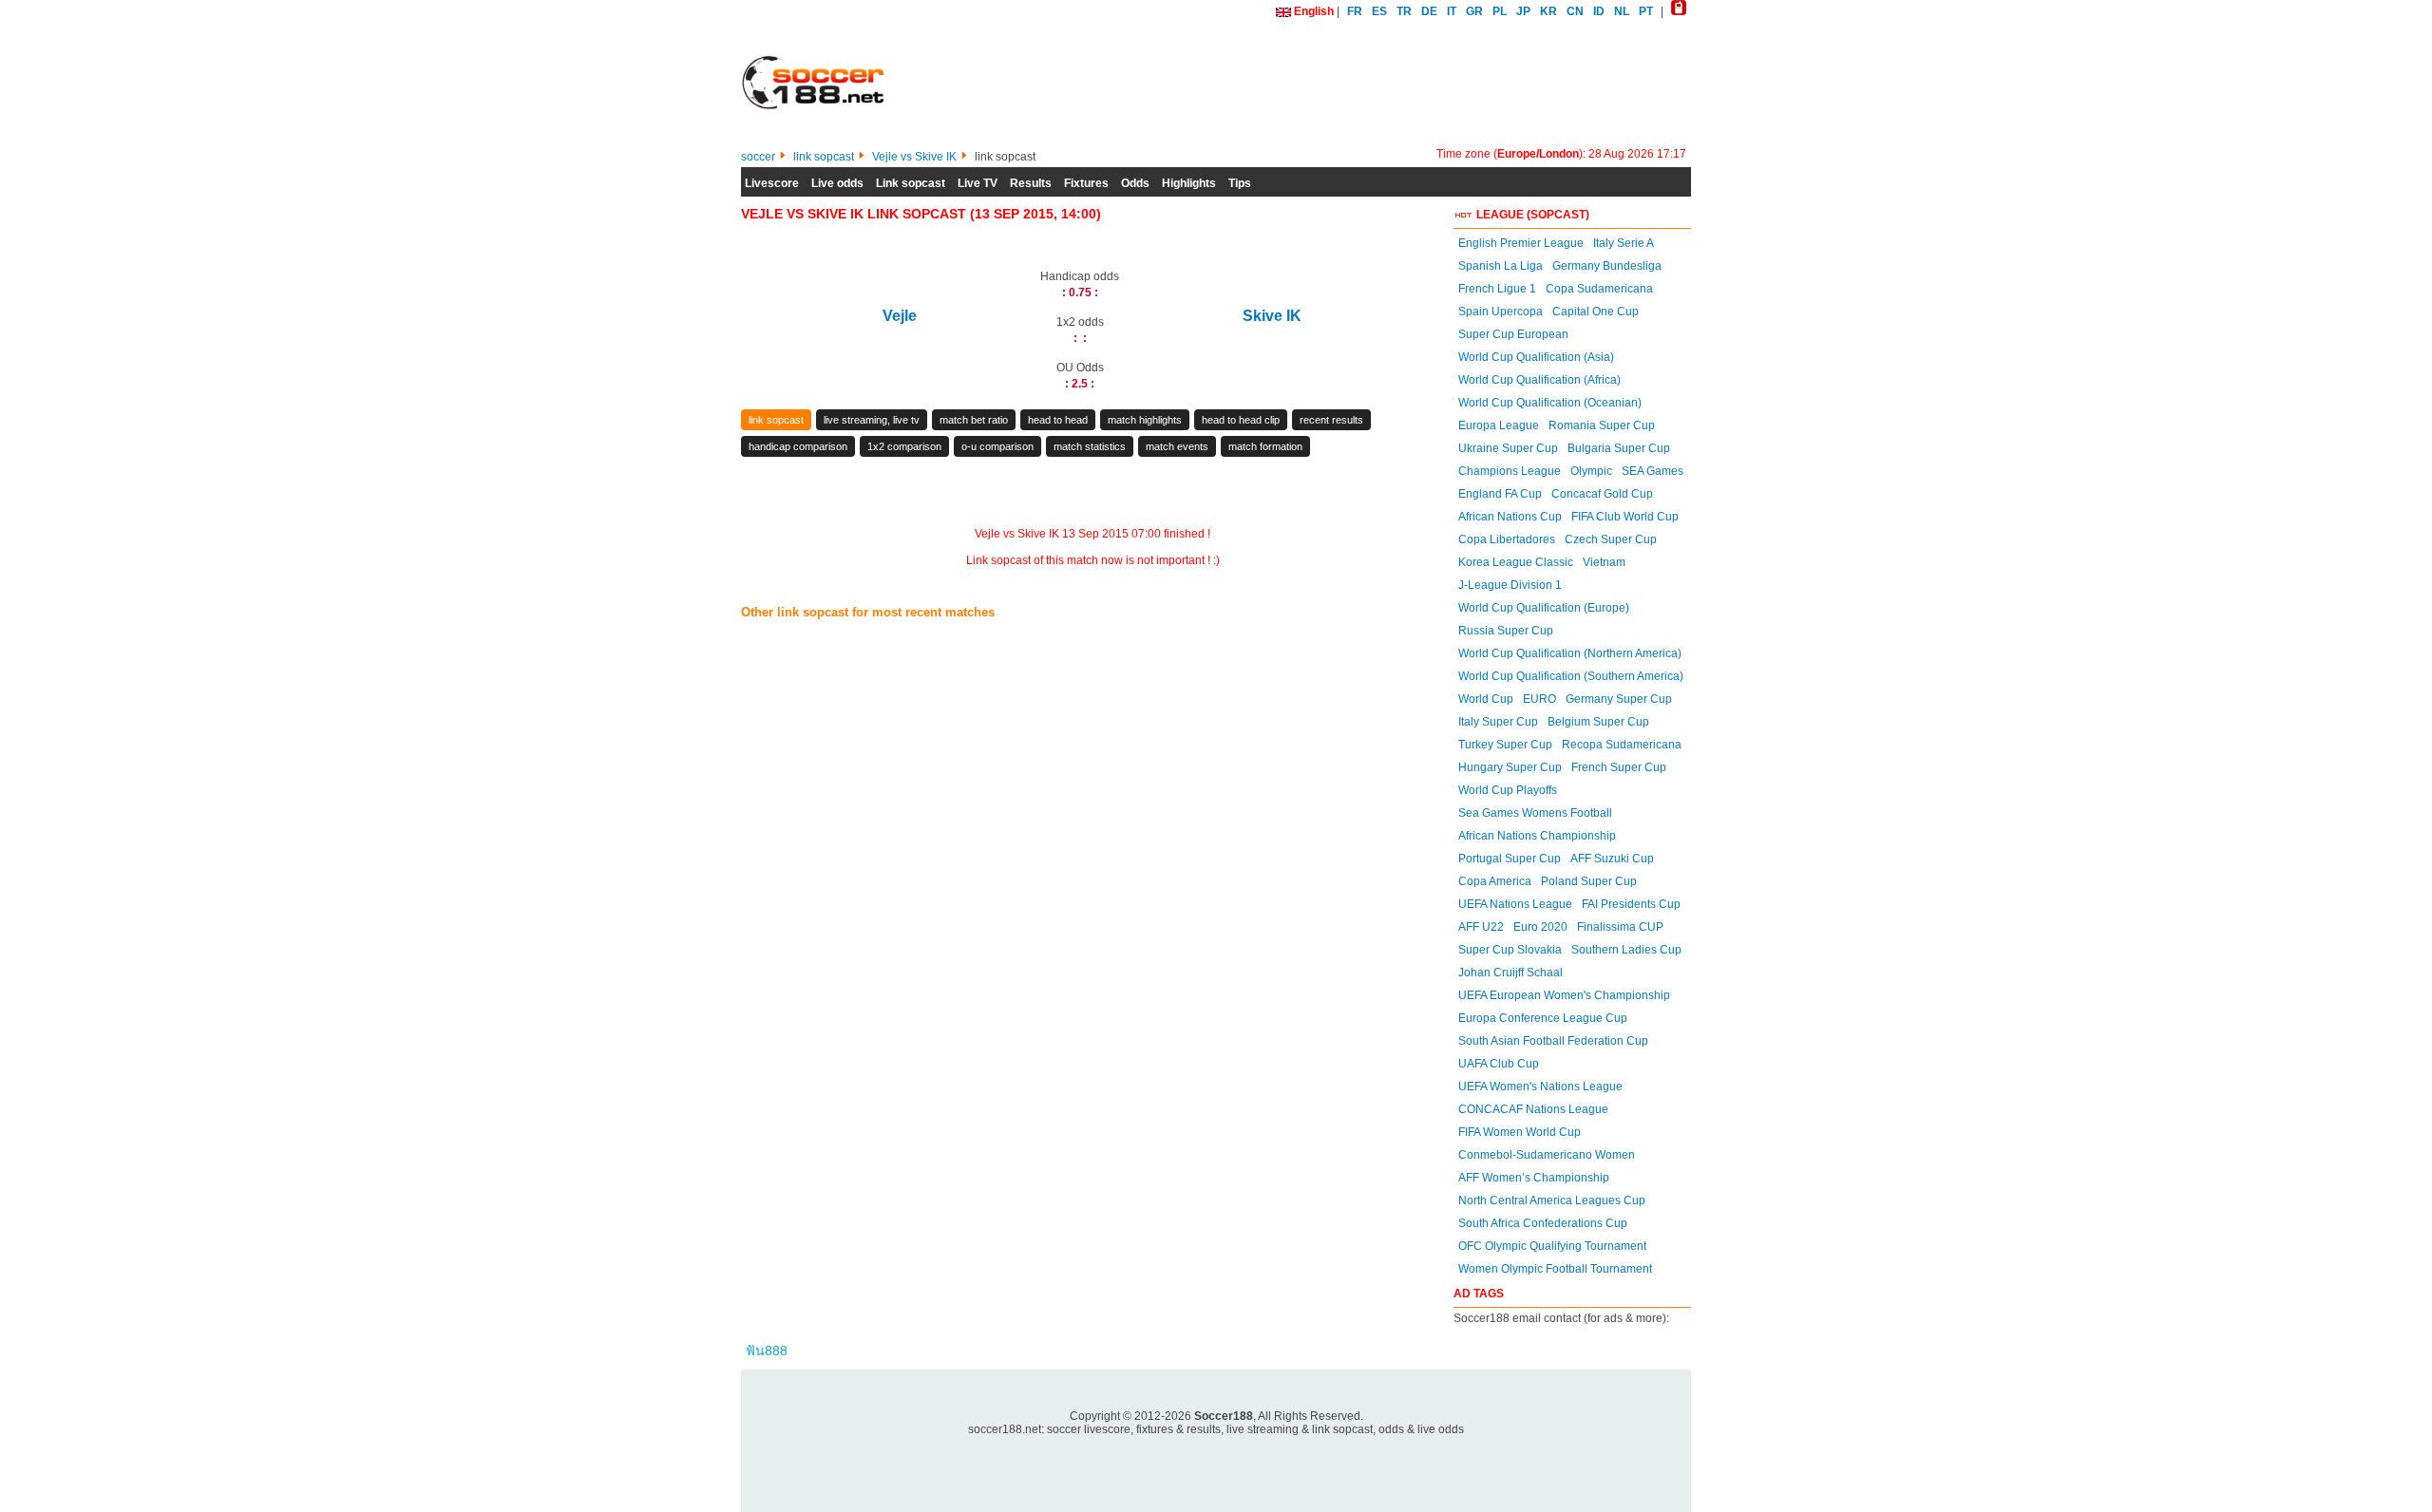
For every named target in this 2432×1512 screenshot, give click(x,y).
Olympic (1591, 471)
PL (1500, 11)
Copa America (1495, 881)
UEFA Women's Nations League (1540, 1087)
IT (1452, 11)
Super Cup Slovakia (1510, 950)
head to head (1058, 420)
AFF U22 (1481, 927)
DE (1429, 11)
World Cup (1486, 699)
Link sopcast (911, 183)
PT (1646, 11)
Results (1031, 183)
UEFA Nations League (1515, 904)
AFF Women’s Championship (1534, 1178)
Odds (1135, 183)
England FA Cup (1500, 494)
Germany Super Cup (1619, 699)
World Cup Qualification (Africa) (1539, 380)
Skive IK (1272, 316)
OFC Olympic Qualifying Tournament (1552, 1246)
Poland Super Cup (1589, 881)
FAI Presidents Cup (1631, 904)
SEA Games (1653, 471)
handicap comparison (798, 446)
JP (1523, 11)
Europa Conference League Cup (1543, 1018)
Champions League (1510, 471)
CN (1575, 11)
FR (1355, 11)
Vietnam (1604, 562)
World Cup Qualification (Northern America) (1570, 653)
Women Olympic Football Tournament (1555, 1269)
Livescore (772, 183)
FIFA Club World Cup (1625, 517)
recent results (1331, 420)
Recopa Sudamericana (1622, 745)
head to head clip (1241, 420)
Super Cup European (1513, 334)
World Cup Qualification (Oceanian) (1550, 403)
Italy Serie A (1624, 243)
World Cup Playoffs (1508, 790)
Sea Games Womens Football (1535, 813)
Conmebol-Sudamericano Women (1547, 1155)
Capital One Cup (1596, 312)
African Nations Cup (1510, 517)
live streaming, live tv (872, 420)
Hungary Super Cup (1510, 767)
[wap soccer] (1679, 11)
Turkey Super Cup (1505, 745)
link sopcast (776, 420)
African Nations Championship (1537, 836)
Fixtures (1086, 183)
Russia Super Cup (1506, 631)
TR (1404, 11)
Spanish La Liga (1501, 266)
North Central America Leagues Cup (1552, 1200)
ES (1379, 11)
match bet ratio (974, 420)
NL (1622, 11)
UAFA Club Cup (1499, 1064)
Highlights (1189, 183)
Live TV (978, 183)
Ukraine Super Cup (1508, 448)
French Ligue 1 (1497, 289)
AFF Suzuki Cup (1612, 859)
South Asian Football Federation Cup (1553, 1041)
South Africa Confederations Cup (1543, 1223)
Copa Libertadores (1507, 539)
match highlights (1145, 420)
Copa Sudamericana (1599, 289)
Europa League (1499, 425)
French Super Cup (1619, 767)
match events (1177, 446)
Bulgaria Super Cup (1619, 448)
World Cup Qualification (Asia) (1536, 357)
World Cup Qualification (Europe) (1544, 608)
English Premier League (1521, 243)
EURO (1539, 699)
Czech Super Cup (1611, 539)
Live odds (837, 183)
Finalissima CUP (1620, 927)
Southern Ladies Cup (1626, 950)
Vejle (900, 316)
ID (1599, 11)
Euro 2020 (1540, 927)
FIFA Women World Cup (1520, 1132)
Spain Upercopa (1501, 312)
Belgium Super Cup (1598, 722)
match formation (1265, 446)
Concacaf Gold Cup (1602, 494)
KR (1548, 11)
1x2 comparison (904, 446)
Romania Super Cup (1602, 425)
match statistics (1090, 446)
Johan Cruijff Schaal (1510, 973)
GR (1474, 11)
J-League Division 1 (1510, 585)
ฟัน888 (767, 1351)
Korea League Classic (1516, 562)
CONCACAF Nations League (1533, 1109)
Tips (1240, 183)
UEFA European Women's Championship (1564, 995)
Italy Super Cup (1498, 722)
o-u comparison (997, 446)
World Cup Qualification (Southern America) (1571, 676)
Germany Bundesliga (1607, 266)
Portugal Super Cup (1510, 859)
